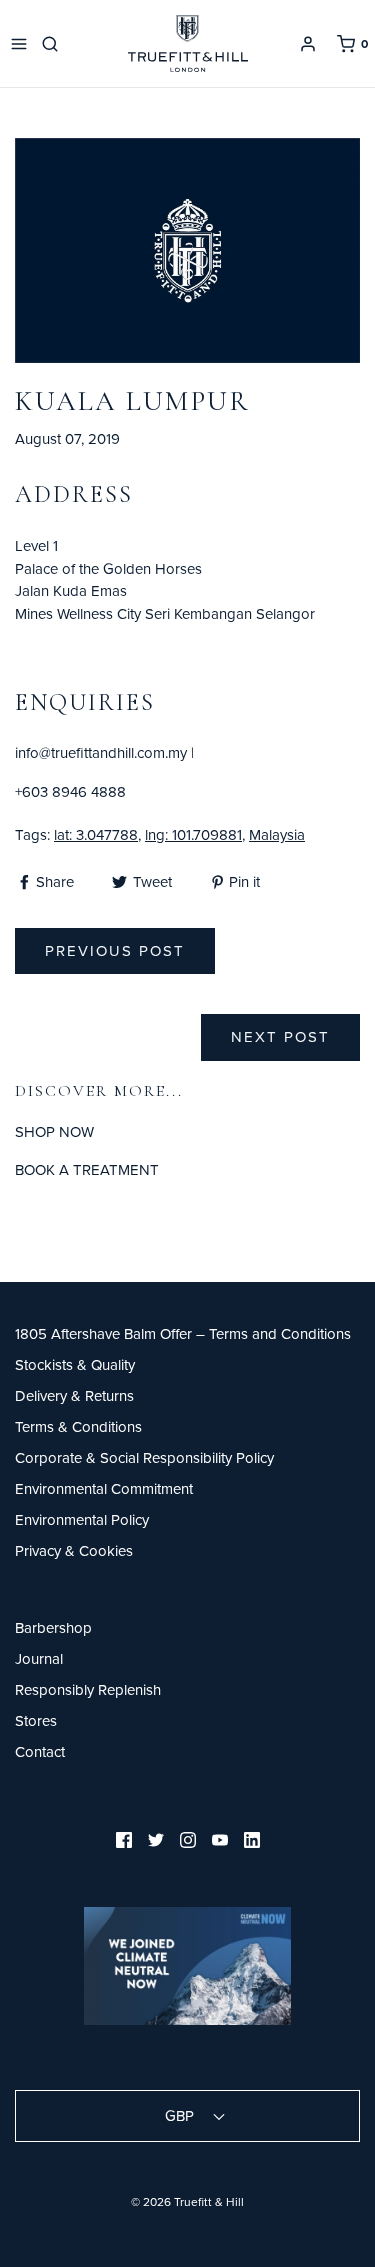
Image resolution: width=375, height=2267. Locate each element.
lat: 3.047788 (96, 834)
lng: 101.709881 (193, 834)
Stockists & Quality (75, 1364)
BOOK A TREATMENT (87, 1169)
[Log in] (308, 44)
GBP (181, 2115)
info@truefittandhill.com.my (101, 752)
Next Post (280, 1036)
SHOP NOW (54, 1131)
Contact (40, 1751)
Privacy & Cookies (74, 1550)
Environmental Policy (82, 1519)
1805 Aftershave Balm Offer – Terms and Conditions (183, 1333)
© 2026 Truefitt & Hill (187, 2201)
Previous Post (115, 950)
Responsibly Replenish (88, 1689)
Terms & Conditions (78, 1426)
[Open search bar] (53, 44)
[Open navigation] (19, 44)
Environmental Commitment (104, 1488)
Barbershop (53, 1627)
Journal (39, 1658)
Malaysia (277, 834)
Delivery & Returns (74, 1395)
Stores (36, 1720)
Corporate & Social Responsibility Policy (144, 1457)
